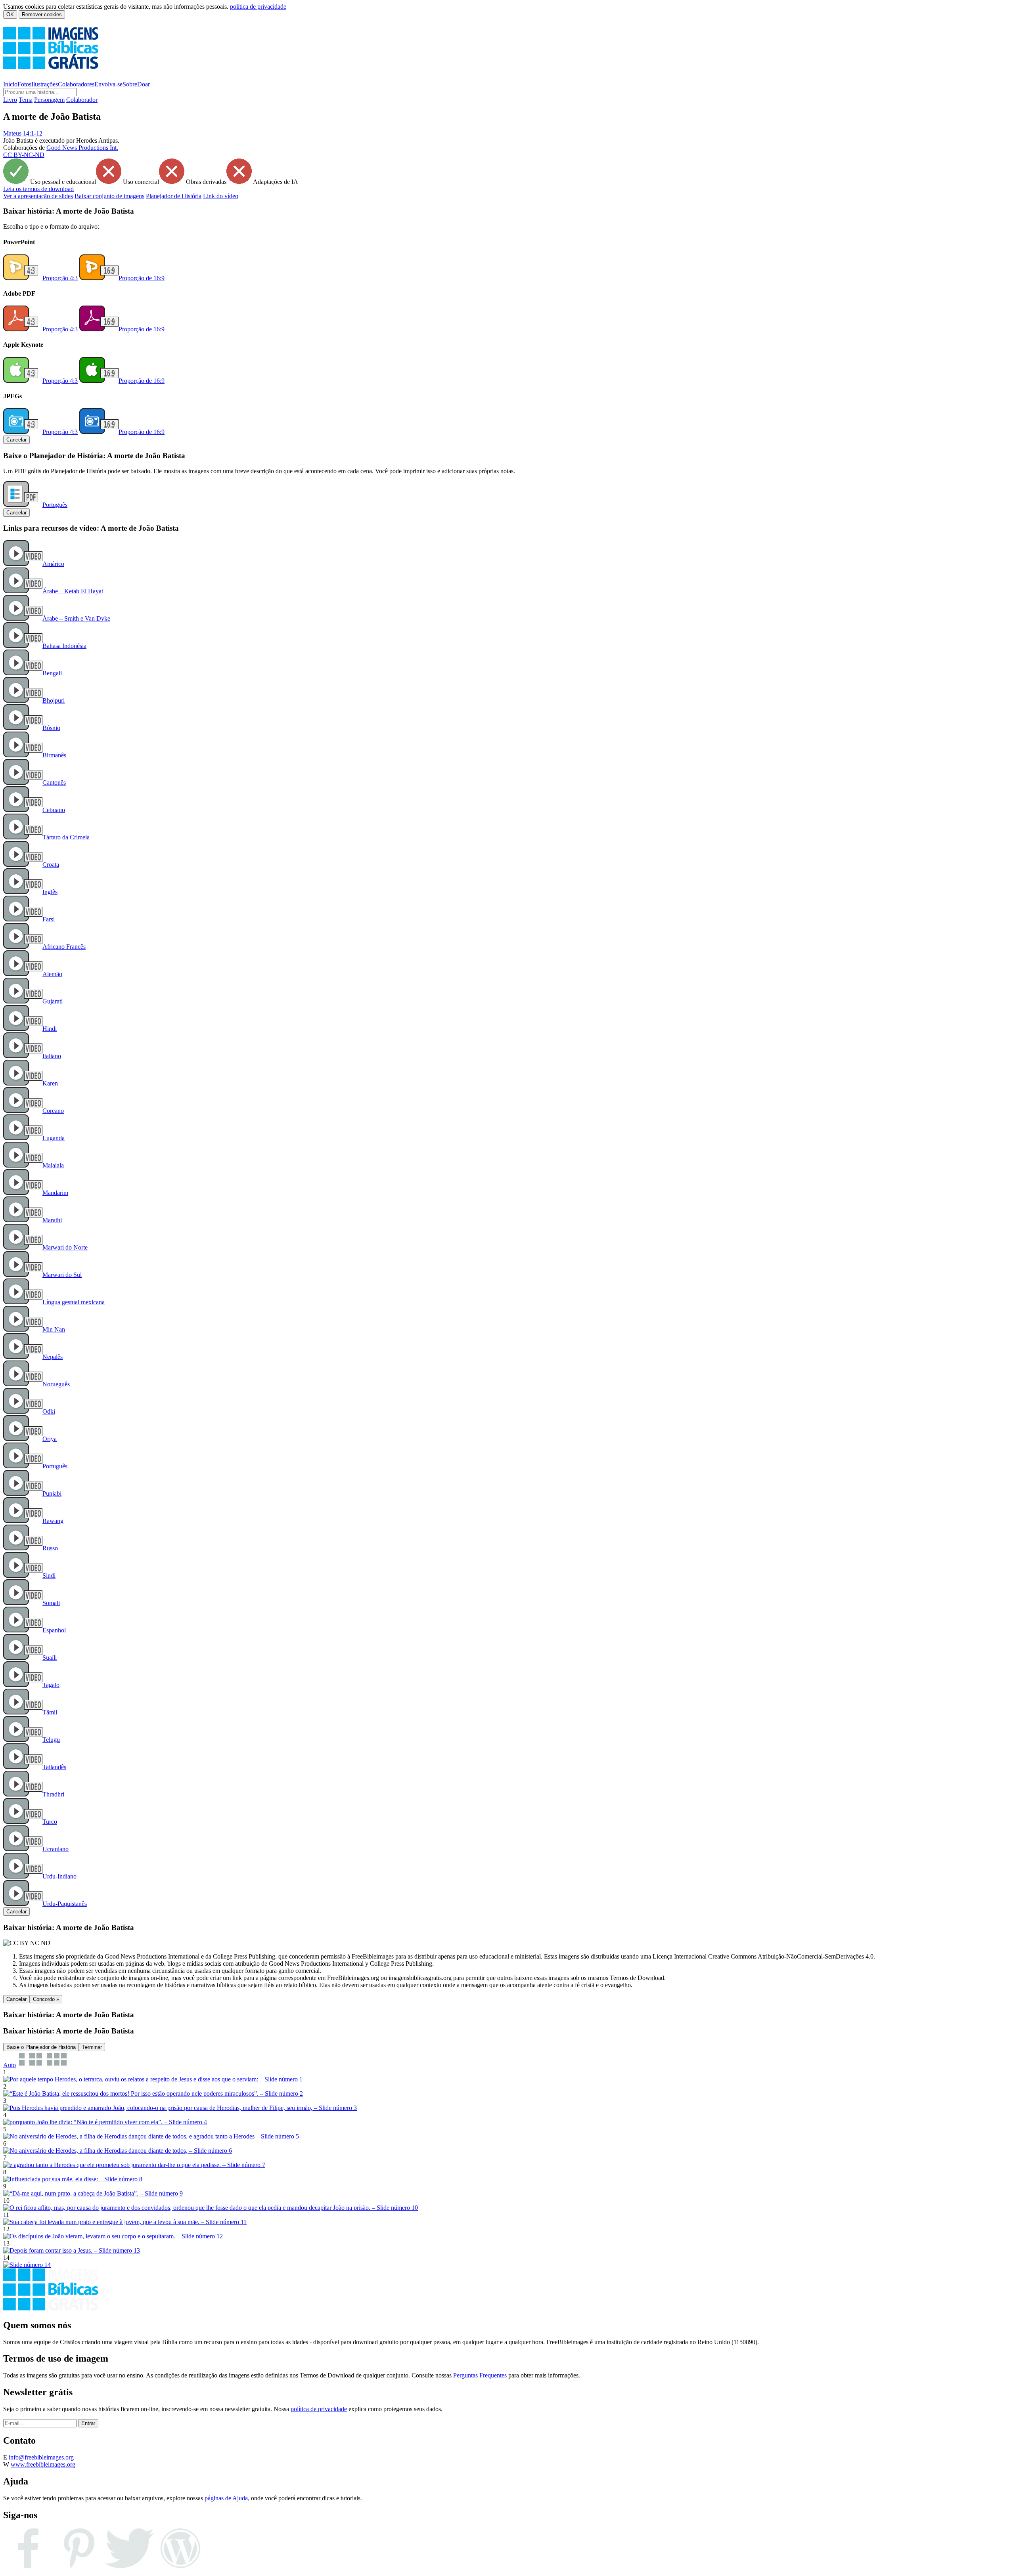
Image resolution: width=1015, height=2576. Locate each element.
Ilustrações (45, 84)
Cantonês (54, 783)
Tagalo (51, 1685)
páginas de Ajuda (226, 2498)
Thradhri (53, 1794)
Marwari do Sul (62, 1275)
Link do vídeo (221, 196)
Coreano (53, 1111)
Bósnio (51, 728)
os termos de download (38, 189)
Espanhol (54, 1630)
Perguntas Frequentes (480, 2375)
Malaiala (53, 1165)
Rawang (53, 1521)
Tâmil (50, 1712)
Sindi (49, 1576)
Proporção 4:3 (60, 278)
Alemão (52, 974)
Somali (51, 1603)
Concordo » (46, 1999)
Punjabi (52, 1493)
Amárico (53, 564)
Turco (50, 1822)
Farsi (49, 919)
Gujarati (53, 1001)
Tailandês (54, 1767)
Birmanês (54, 755)
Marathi (52, 1220)
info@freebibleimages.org (41, 2457)
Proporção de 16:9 (142, 278)
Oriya (50, 1439)
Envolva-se (108, 84)
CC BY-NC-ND (24, 155)
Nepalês (53, 1357)
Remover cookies (42, 14)
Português (55, 505)
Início (10, 84)
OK (10, 14)
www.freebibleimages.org (43, 2464)
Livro (10, 100)
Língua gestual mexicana (74, 1302)
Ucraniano (56, 1849)
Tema (26, 100)
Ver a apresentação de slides (38, 196)
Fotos (24, 84)
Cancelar (16, 440)
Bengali (52, 673)
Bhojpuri (54, 700)
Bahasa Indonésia (64, 646)
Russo (50, 1548)
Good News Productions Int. (82, 148)
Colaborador (82, 100)
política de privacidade (258, 7)
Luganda (54, 1138)
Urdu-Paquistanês (65, 1904)
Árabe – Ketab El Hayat (73, 591)
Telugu (51, 1740)
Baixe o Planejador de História (41, 2047)
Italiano (52, 1056)
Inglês (50, 892)
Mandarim (55, 1193)
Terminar (92, 2047)
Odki (49, 1411)
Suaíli (50, 1658)
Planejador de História (174, 196)
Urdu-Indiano (59, 1876)
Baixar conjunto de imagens (109, 196)
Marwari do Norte (65, 1247)
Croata (51, 865)
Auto (10, 2065)
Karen (50, 1083)
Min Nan (54, 1329)
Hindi (50, 1029)
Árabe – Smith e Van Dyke (76, 618)
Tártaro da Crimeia (66, 837)
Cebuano (54, 810)
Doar (144, 84)
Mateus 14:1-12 (23, 133)
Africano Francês (64, 947)
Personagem (49, 100)
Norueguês (56, 1384)
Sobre (130, 84)
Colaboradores (76, 84)
